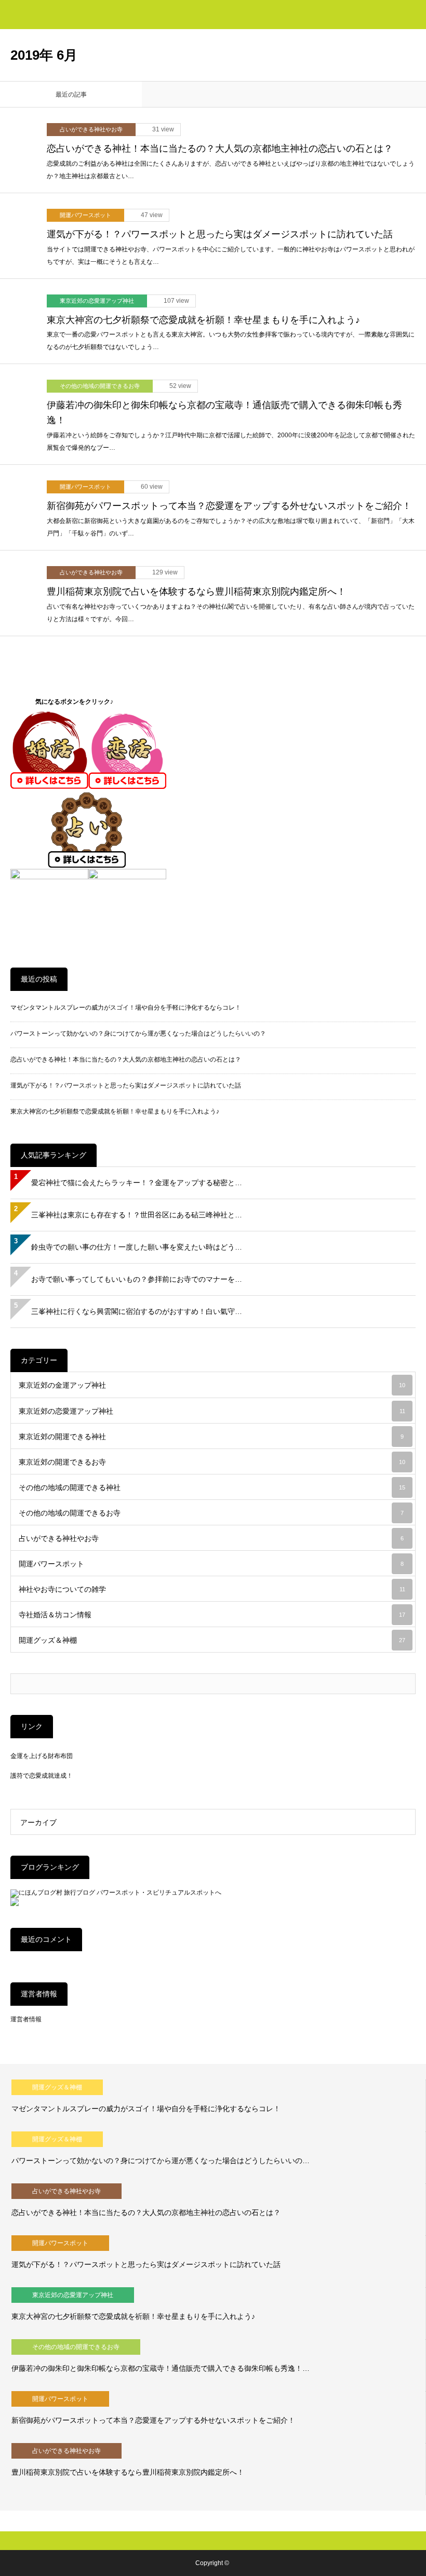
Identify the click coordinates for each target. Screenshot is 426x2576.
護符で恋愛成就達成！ (42, 1776)
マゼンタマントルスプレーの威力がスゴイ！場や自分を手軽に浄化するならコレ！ (126, 1008)
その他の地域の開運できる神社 (212, 1487)
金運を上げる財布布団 (42, 1756)
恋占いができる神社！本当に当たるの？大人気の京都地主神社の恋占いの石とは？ (220, 149)
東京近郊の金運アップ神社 (212, 1385)
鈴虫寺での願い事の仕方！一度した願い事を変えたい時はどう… (137, 1247)
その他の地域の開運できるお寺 (100, 386)
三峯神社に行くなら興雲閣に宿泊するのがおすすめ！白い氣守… (137, 1311)
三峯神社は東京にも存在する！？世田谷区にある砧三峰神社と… (137, 1215)
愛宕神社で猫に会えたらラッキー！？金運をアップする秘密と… (137, 1183)
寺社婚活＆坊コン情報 (212, 1615)
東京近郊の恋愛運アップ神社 (97, 301)
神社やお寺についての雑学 (212, 1589)
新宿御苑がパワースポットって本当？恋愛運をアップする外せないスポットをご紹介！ (229, 506)
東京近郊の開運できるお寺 (212, 1462)
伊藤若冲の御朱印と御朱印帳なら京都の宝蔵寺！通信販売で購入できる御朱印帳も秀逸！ (224, 413)
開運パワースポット (85, 215)
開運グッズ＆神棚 (212, 1640)
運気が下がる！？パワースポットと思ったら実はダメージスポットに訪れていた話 (220, 234)
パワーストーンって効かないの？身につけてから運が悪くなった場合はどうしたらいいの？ (138, 1034)
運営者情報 (26, 2019)
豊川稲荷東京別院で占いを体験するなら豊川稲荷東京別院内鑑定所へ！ (196, 592)
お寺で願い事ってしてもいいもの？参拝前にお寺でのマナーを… (137, 1279)
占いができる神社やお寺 (91, 129)
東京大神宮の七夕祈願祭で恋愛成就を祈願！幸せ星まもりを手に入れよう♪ (203, 320)
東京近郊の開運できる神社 (211, 1437)
